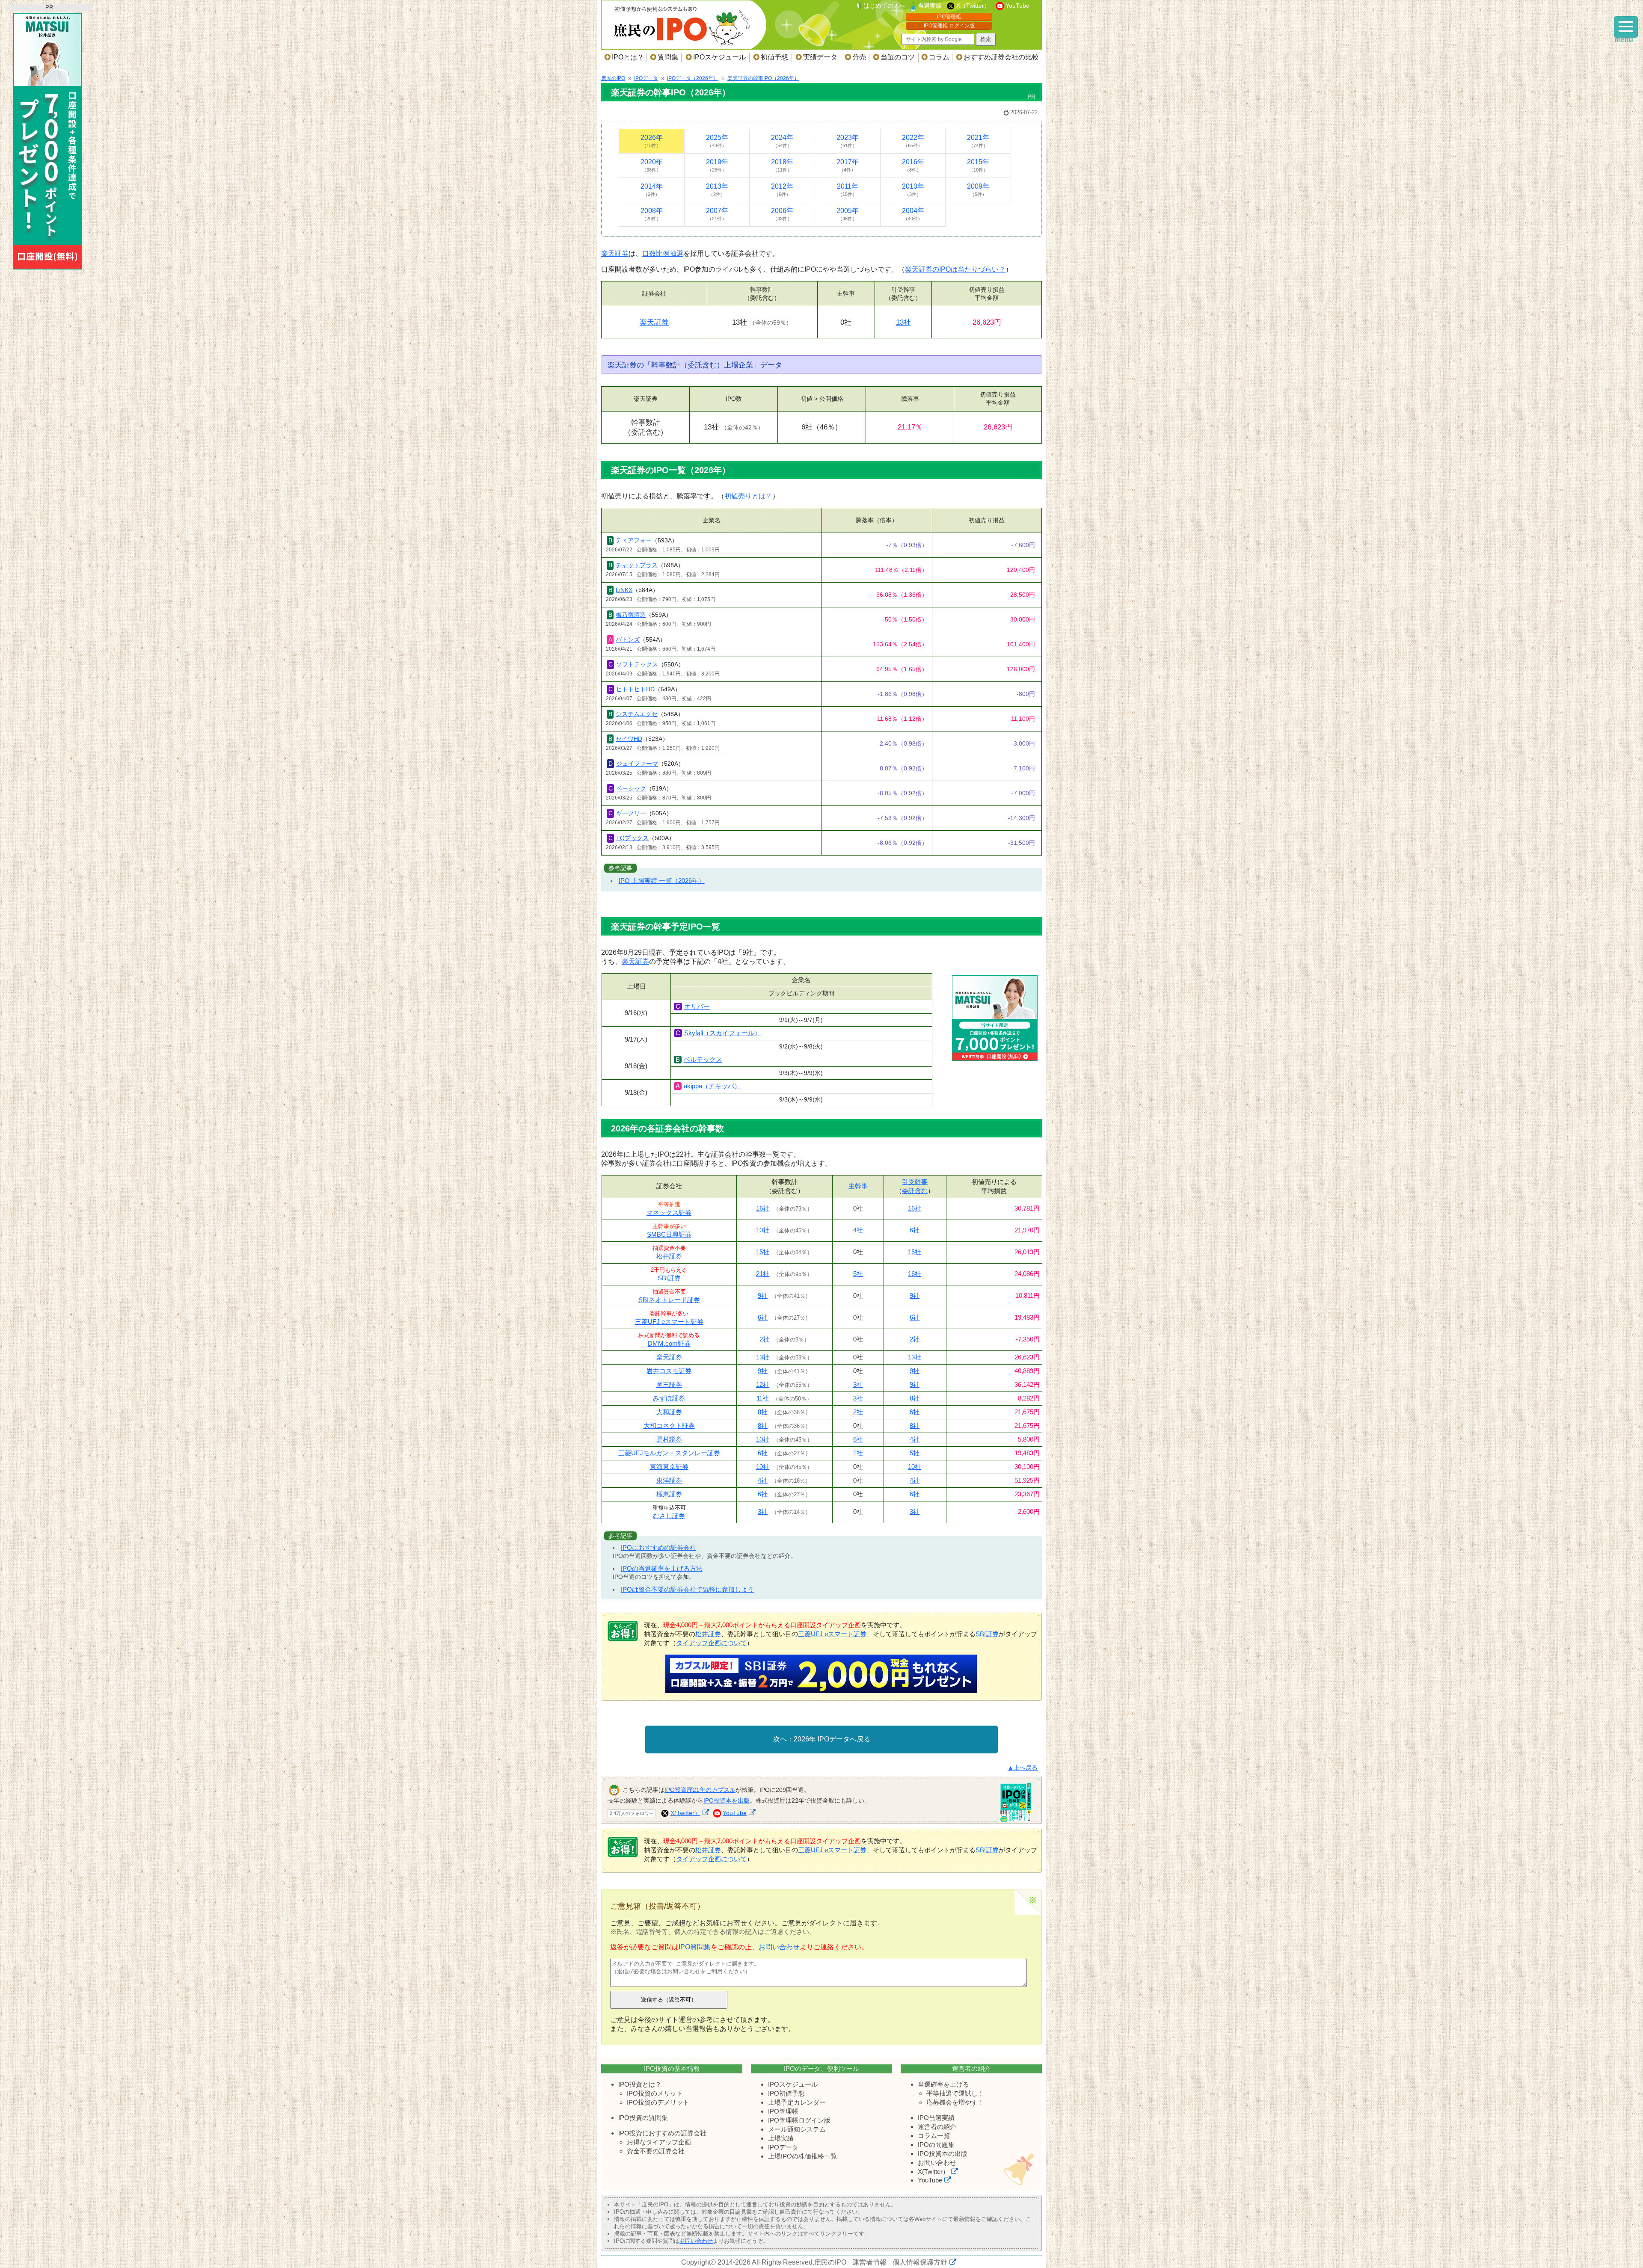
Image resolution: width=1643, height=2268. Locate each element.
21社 (763, 1274)
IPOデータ (783, 2147)
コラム (939, 57)
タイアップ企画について (711, 1643)
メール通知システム (797, 2129)
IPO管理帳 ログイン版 (949, 26)
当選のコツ (898, 57)
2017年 (848, 165)
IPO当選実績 (936, 2118)
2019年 (717, 165)
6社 (915, 1230)
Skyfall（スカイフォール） (722, 1033)
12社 (763, 1384)
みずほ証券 (669, 1398)
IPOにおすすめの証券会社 (658, 1547)
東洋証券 (669, 1480)
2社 (764, 1339)
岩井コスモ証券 (669, 1371)
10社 (763, 1230)
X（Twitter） (973, 6)
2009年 (978, 190)
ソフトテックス (637, 664)
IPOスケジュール (719, 57)
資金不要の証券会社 (656, 2151)
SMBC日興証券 (669, 1234)
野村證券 (669, 1439)
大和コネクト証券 (669, 1426)
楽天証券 (615, 253)
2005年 (848, 214)
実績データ (820, 57)
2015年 (978, 165)
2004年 (913, 214)
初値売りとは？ (748, 496)
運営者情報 (869, 2262)
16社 (763, 1208)
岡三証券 (669, 1384)
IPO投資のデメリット (658, 2102)
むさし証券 (669, 1516)
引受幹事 (915, 1182)
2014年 (652, 190)
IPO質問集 (695, 1947)
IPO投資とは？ (640, 2084)
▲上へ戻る (1023, 1768)
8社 (915, 1398)
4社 (858, 1230)
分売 (859, 57)
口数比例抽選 (663, 253)
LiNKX (624, 590)
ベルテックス (703, 1059)
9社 (763, 1295)
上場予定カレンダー (797, 2102)
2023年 (848, 141)
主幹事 (858, 1186)
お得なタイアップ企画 (659, 2142)
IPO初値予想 (786, 2093)
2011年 (848, 190)
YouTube (1017, 6)
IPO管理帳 (949, 17)
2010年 (913, 190)
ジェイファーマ (637, 764)
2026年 (652, 141)
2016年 (913, 165)
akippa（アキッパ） (712, 1086)
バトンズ (628, 640)
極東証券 (669, 1494)
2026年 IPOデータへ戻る (832, 1739)
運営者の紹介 (937, 2127)
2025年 (717, 141)
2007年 (717, 214)
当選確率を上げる (943, 2084)
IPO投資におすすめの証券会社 (662, 2133)
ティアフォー (634, 540)
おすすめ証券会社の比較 (1001, 57)
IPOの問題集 (936, 2145)
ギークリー (631, 813)
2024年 (782, 141)
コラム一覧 (934, 2136)
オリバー (697, 1006)
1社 (858, 1453)
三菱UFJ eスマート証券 (669, 1322)
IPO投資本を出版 (727, 1800)
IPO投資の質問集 (643, 2118)
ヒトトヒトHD (635, 689)
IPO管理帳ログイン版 (799, 2120)
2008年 (652, 214)
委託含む (915, 1191)
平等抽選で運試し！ (955, 2093)
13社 (903, 322)
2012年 (782, 190)
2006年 (782, 214)
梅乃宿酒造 (631, 615)
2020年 (652, 165)
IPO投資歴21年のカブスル (700, 1790)
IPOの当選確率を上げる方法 (662, 1568)
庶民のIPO (830, 2262)
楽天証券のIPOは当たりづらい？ (955, 269)
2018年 (782, 165)
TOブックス (632, 838)
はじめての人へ (884, 6)
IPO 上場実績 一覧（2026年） (662, 881)
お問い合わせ (779, 1947)
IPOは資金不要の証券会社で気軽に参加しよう (687, 1589)
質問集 (668, 57)
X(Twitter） (685, 1813)
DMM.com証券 (669, 1343)
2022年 (913, 141)
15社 (763, 1252)
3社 (858, 1384)
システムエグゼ (637, 714)
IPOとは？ (628, 57)
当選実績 (930, 6)
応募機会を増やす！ (955, 2102)
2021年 (978, 141)
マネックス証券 (669, 1212)
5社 (858, 1274)
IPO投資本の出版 (943, 2154)
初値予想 (774, 57)
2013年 (717, 190)
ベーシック (631, 788)
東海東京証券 (669, 1467)
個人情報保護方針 (920, 2262)
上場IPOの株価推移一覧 (802, 2156)
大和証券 (669, 1412)
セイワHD (629, 739)
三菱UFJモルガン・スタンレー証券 (669, 1453)
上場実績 (781, 2138)
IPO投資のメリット (655, 2093)
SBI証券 (669, 1278)
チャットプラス (637, 565)
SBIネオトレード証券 (669, 1300)
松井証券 (669, 1256)
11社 (763, 1398)
